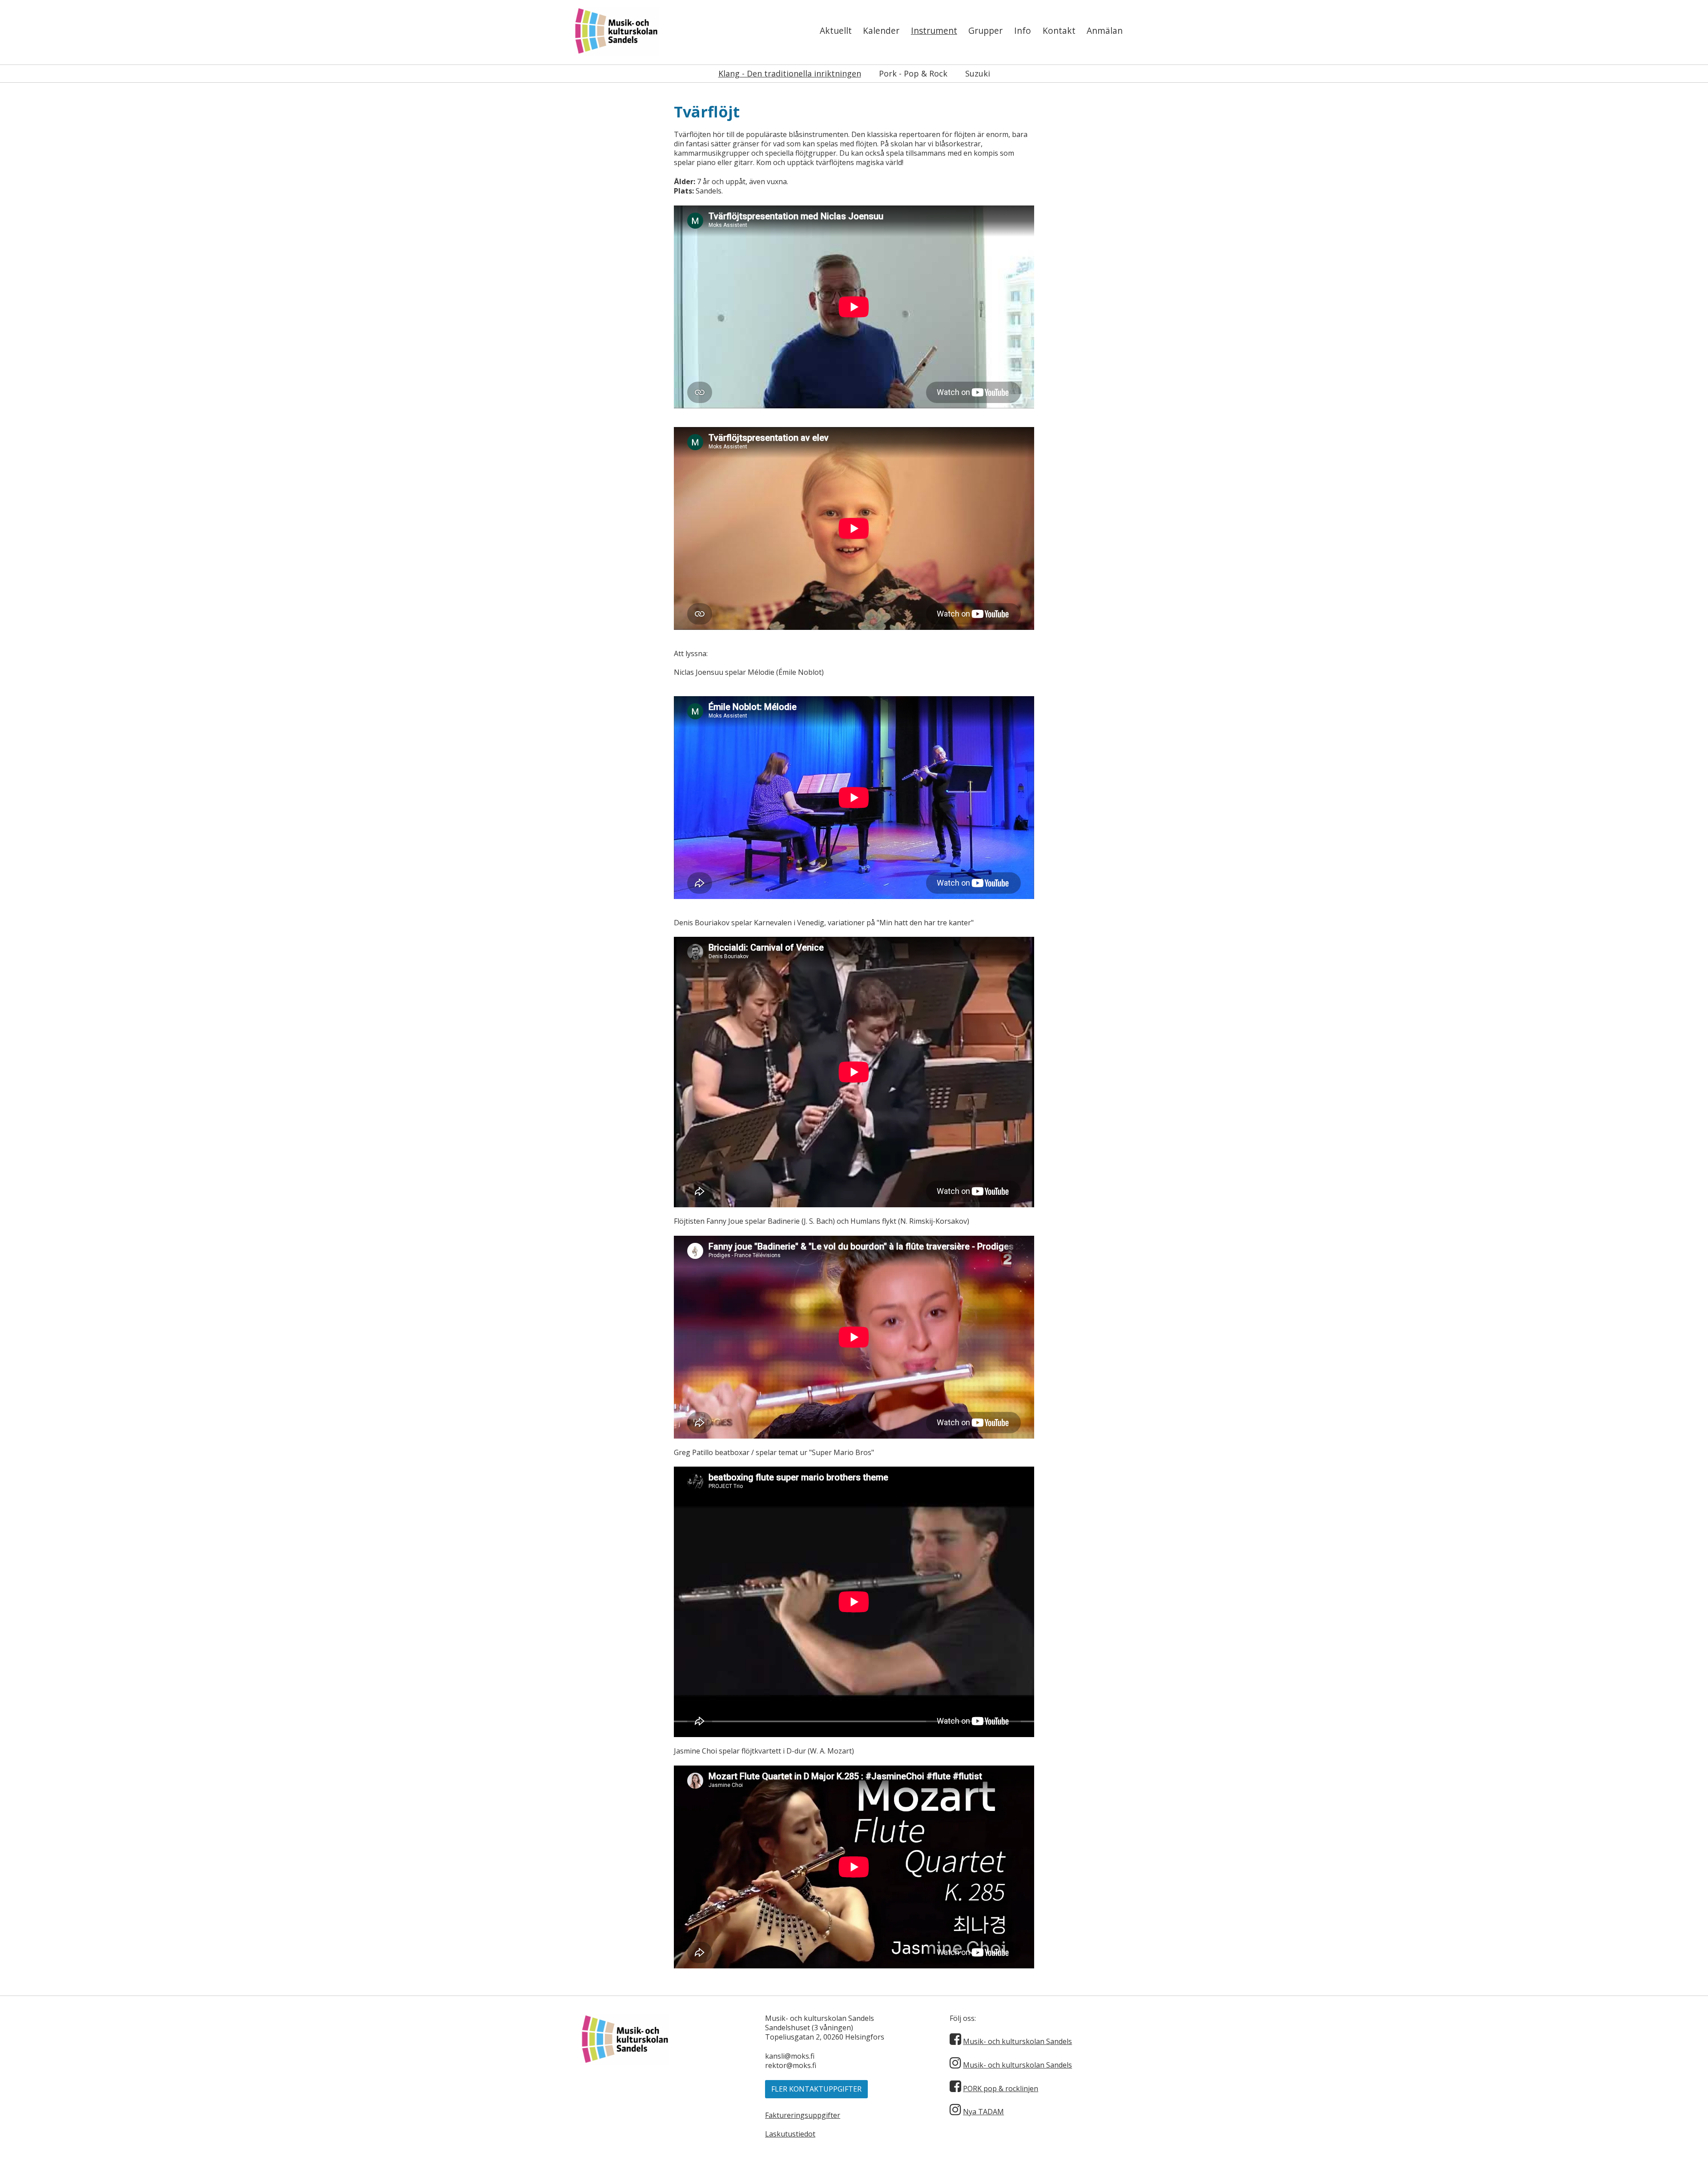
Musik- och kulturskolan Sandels (1017, 2041)
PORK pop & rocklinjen (1001, 2088)
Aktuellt (836, 30)
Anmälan (1105, 30)
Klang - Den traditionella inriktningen (790, 73)
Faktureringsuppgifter (803, 2115)
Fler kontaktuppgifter (816, 2089)
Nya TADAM (983, 2112)
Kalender (881, 30)
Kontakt (1059, 30)
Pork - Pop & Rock (913, 73)
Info (1023, 30)
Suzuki (978, 73)
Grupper (985, 30)
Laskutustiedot (790, 2134)
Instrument (934, 30)
